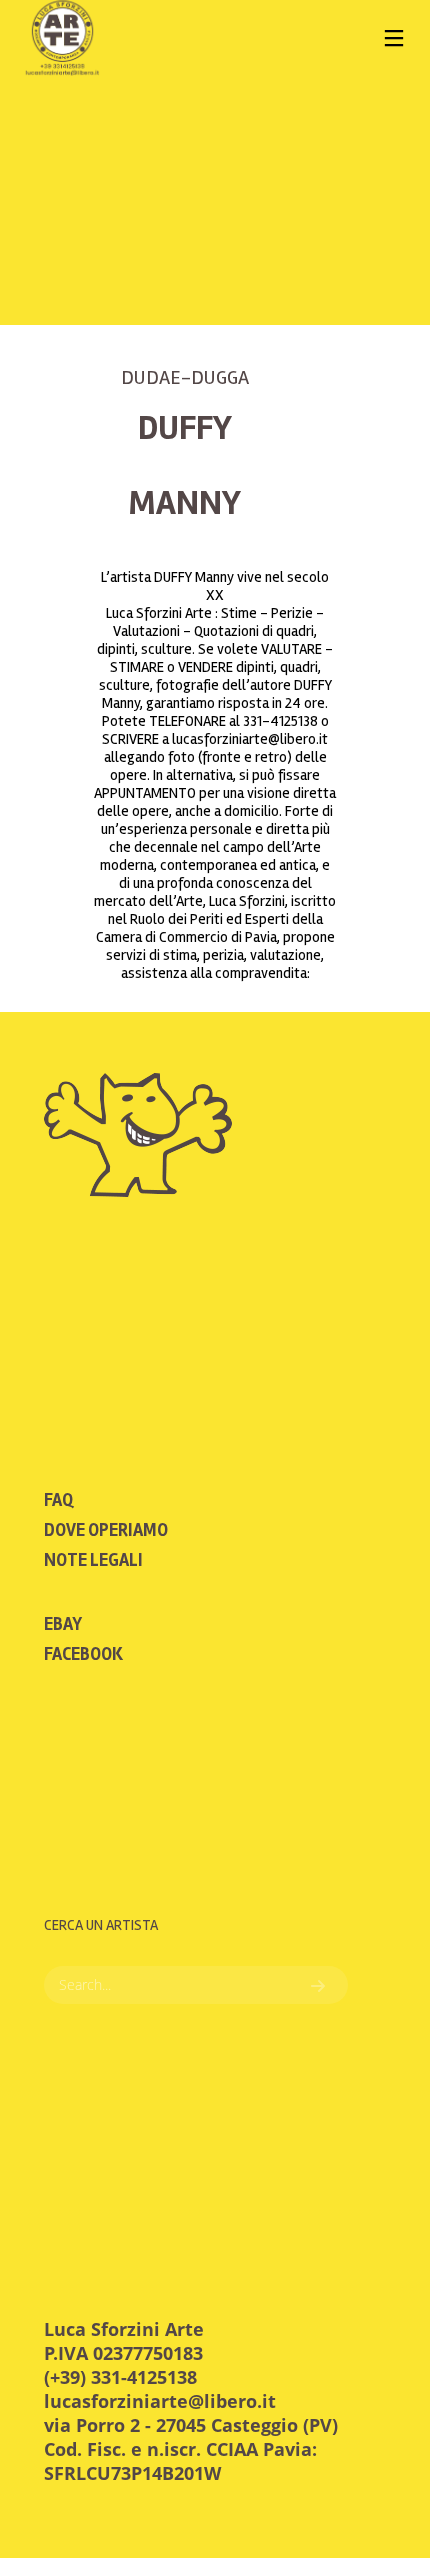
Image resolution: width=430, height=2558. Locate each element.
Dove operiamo (106, 1530)
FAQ (58, 1500)
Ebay (63, 1624)
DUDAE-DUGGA (185, 377)
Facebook (83, 1654)
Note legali (93, 1560)
